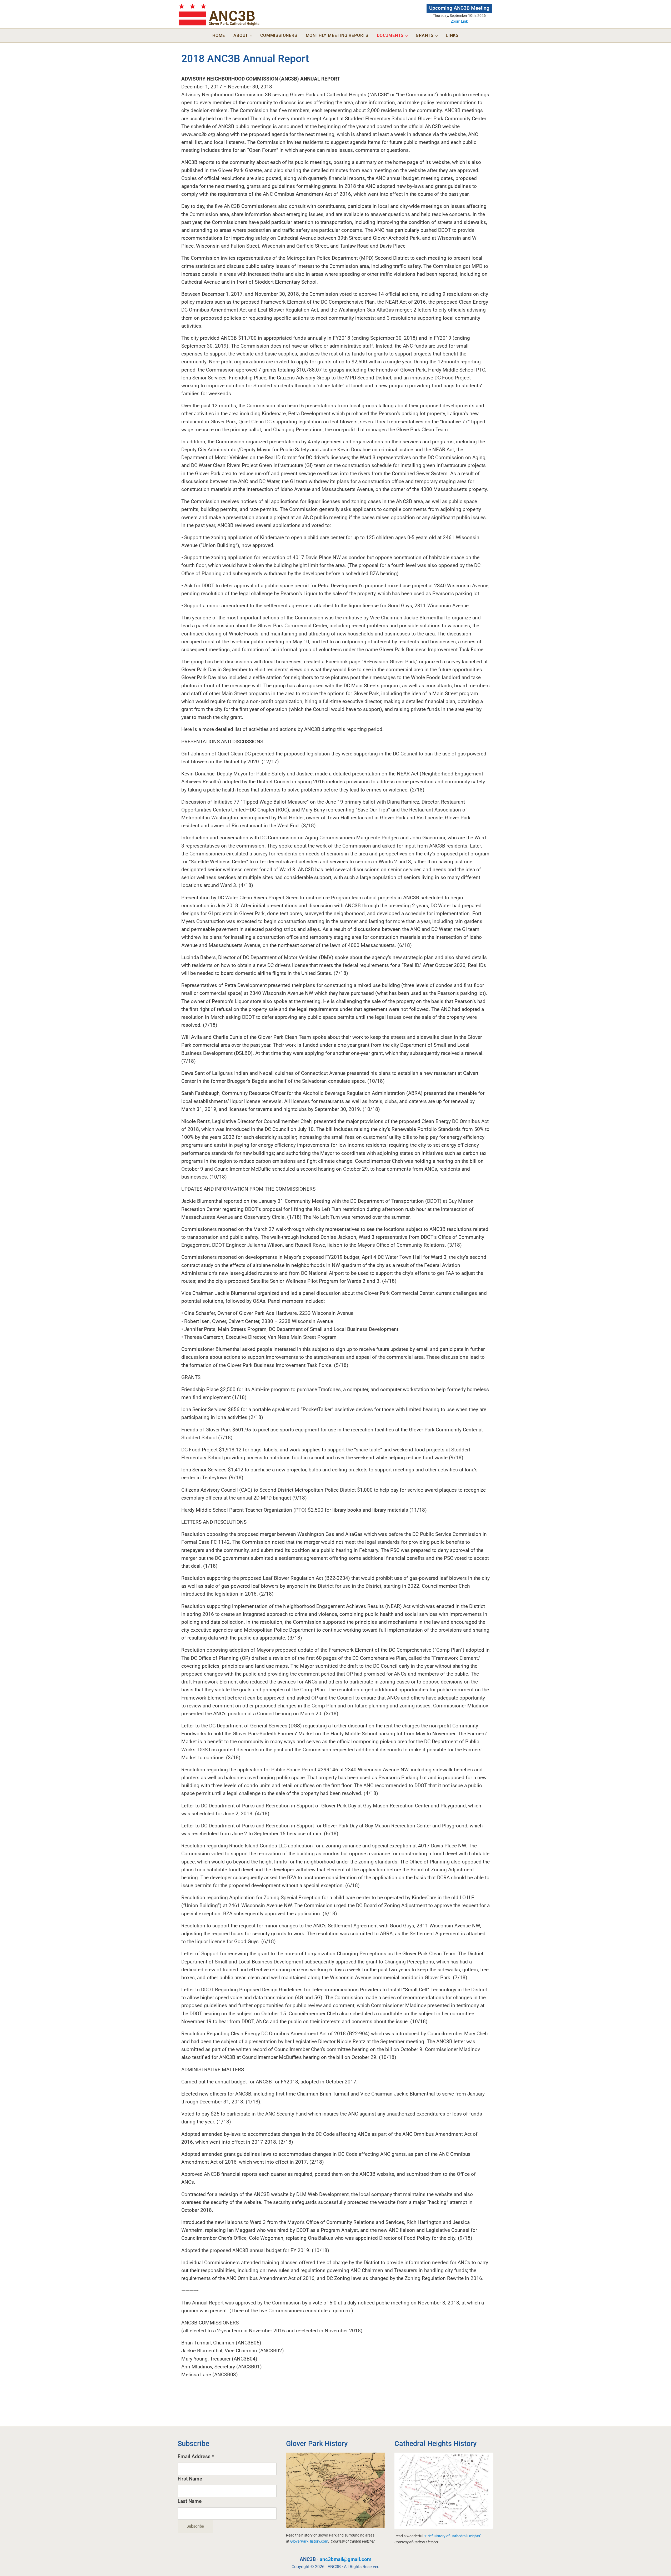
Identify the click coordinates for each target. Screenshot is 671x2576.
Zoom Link (459, 21)
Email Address (196, 2457)
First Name (190, 2479)
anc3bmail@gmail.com (345, 2559)
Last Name (190, 2501)
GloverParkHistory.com (309, 2541)
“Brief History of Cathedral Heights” (453, 2536)
